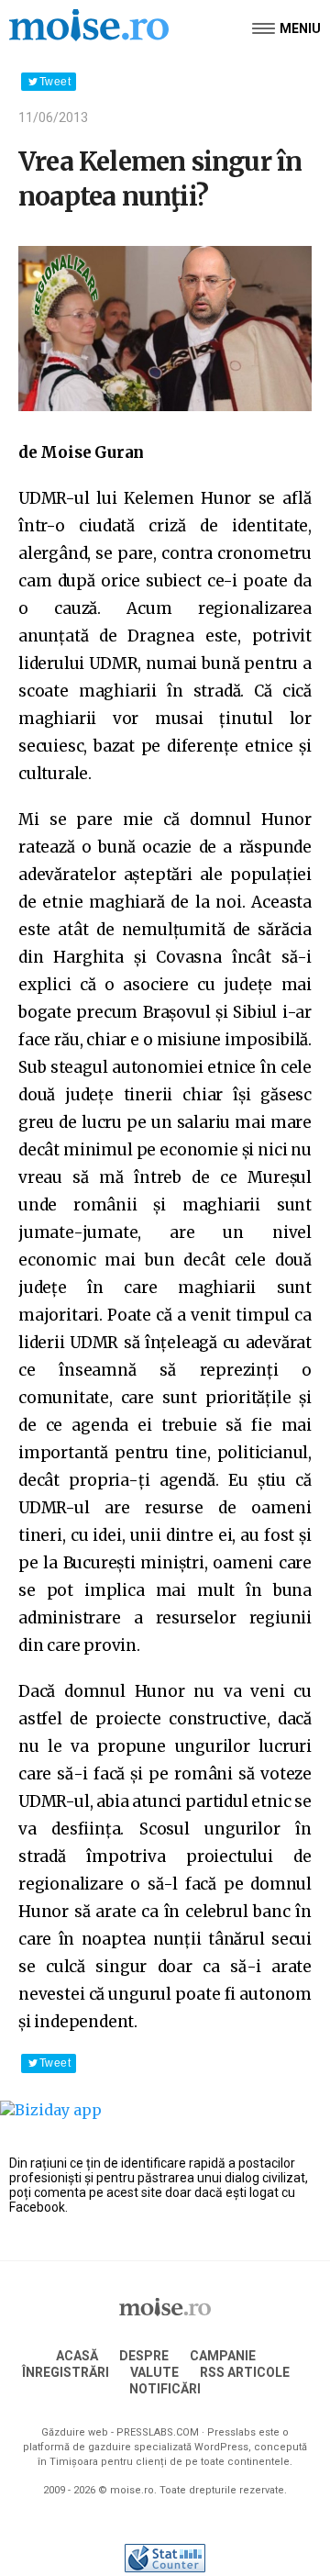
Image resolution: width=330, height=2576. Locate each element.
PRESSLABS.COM (158, 2432)
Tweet (55, 82)
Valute (154, 2372)
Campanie (223, 2356)
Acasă (77, 2356)
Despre (144, 2356)
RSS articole (245, 2372)
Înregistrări (66, 2372)
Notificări (165, 2389)
